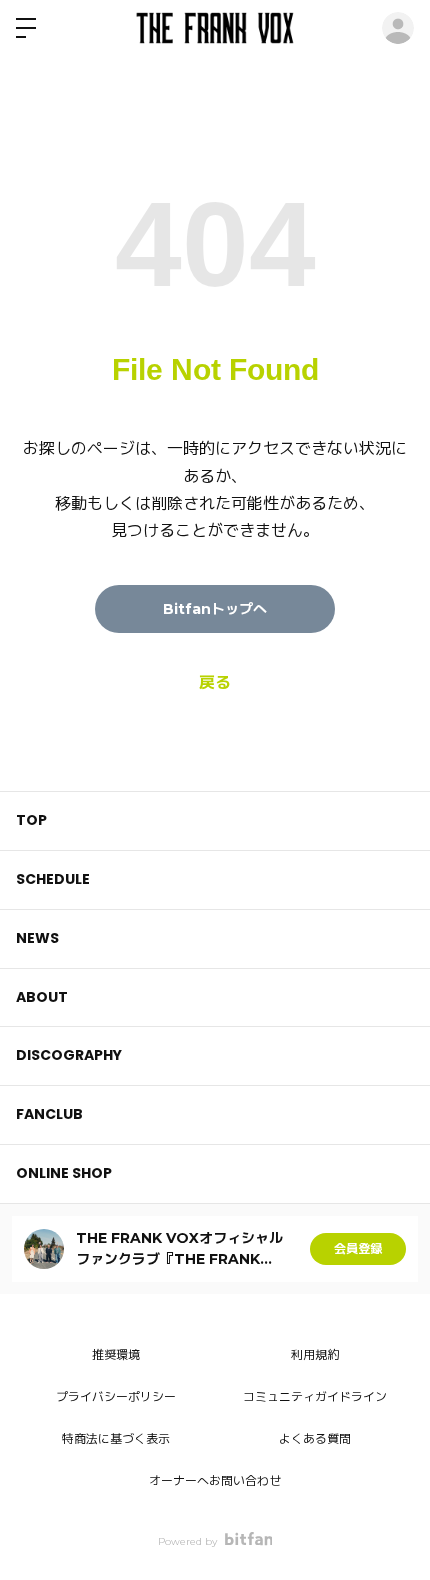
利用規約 (315, 1354)
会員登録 (358, 1248)
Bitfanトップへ (215, 609)
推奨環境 (116, 1354)
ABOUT (42, 997)
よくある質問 (315, 1438)
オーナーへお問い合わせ (215, 1480)
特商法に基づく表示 (116, 1438)
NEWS (37, 938)
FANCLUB (49, 1114)
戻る (215, 682)
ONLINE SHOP (64, 1173)
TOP (31, 820)
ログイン (398, 28)
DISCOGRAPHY (69, 1055)
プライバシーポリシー (116, 1396)
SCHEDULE (53, 879)
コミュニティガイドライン (315, 1396)
